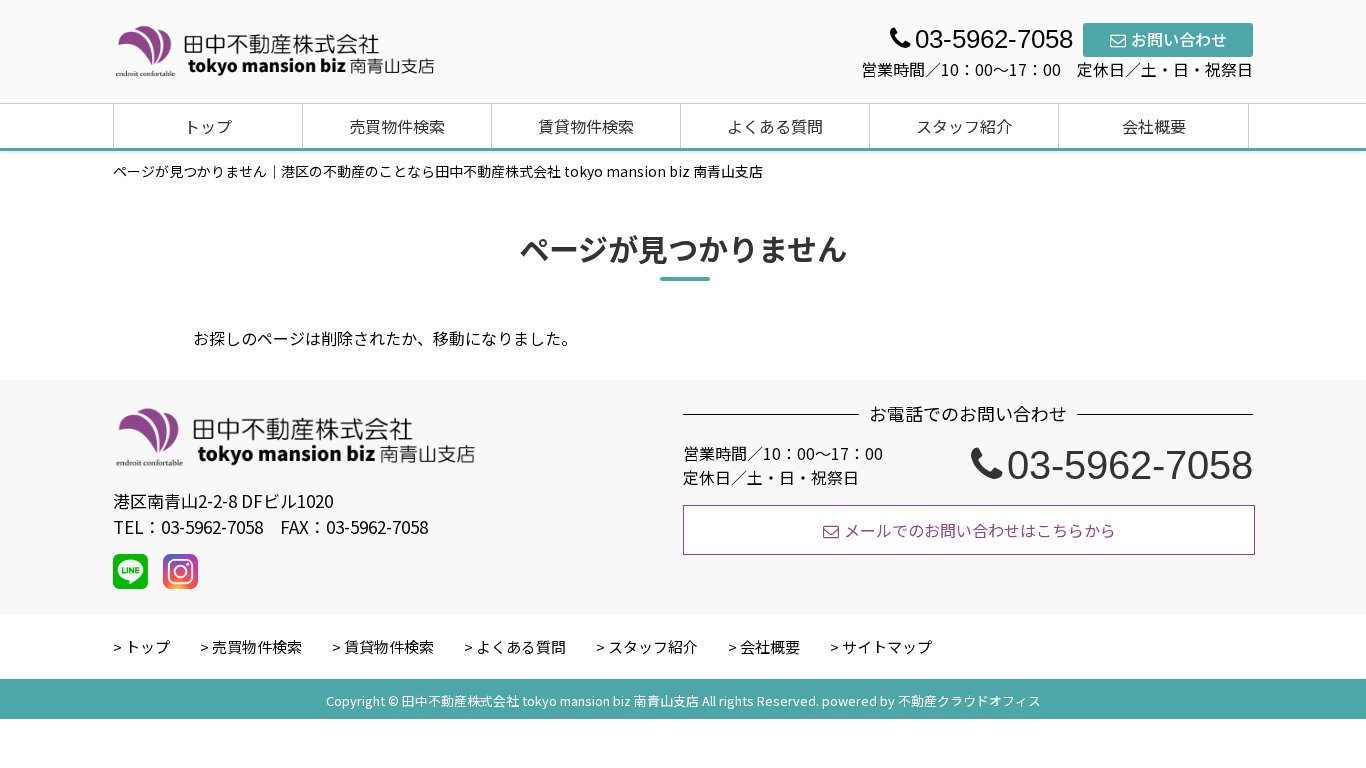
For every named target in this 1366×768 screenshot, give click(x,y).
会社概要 (1154, 126)
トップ (208, 126)
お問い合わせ (1179, 39)
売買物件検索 (397, 126)
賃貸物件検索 (586, 126)
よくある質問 (775, 126)
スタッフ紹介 (964, 126)
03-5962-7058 (1130, 465)
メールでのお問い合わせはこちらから (980, 530)
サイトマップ (887, 646)
